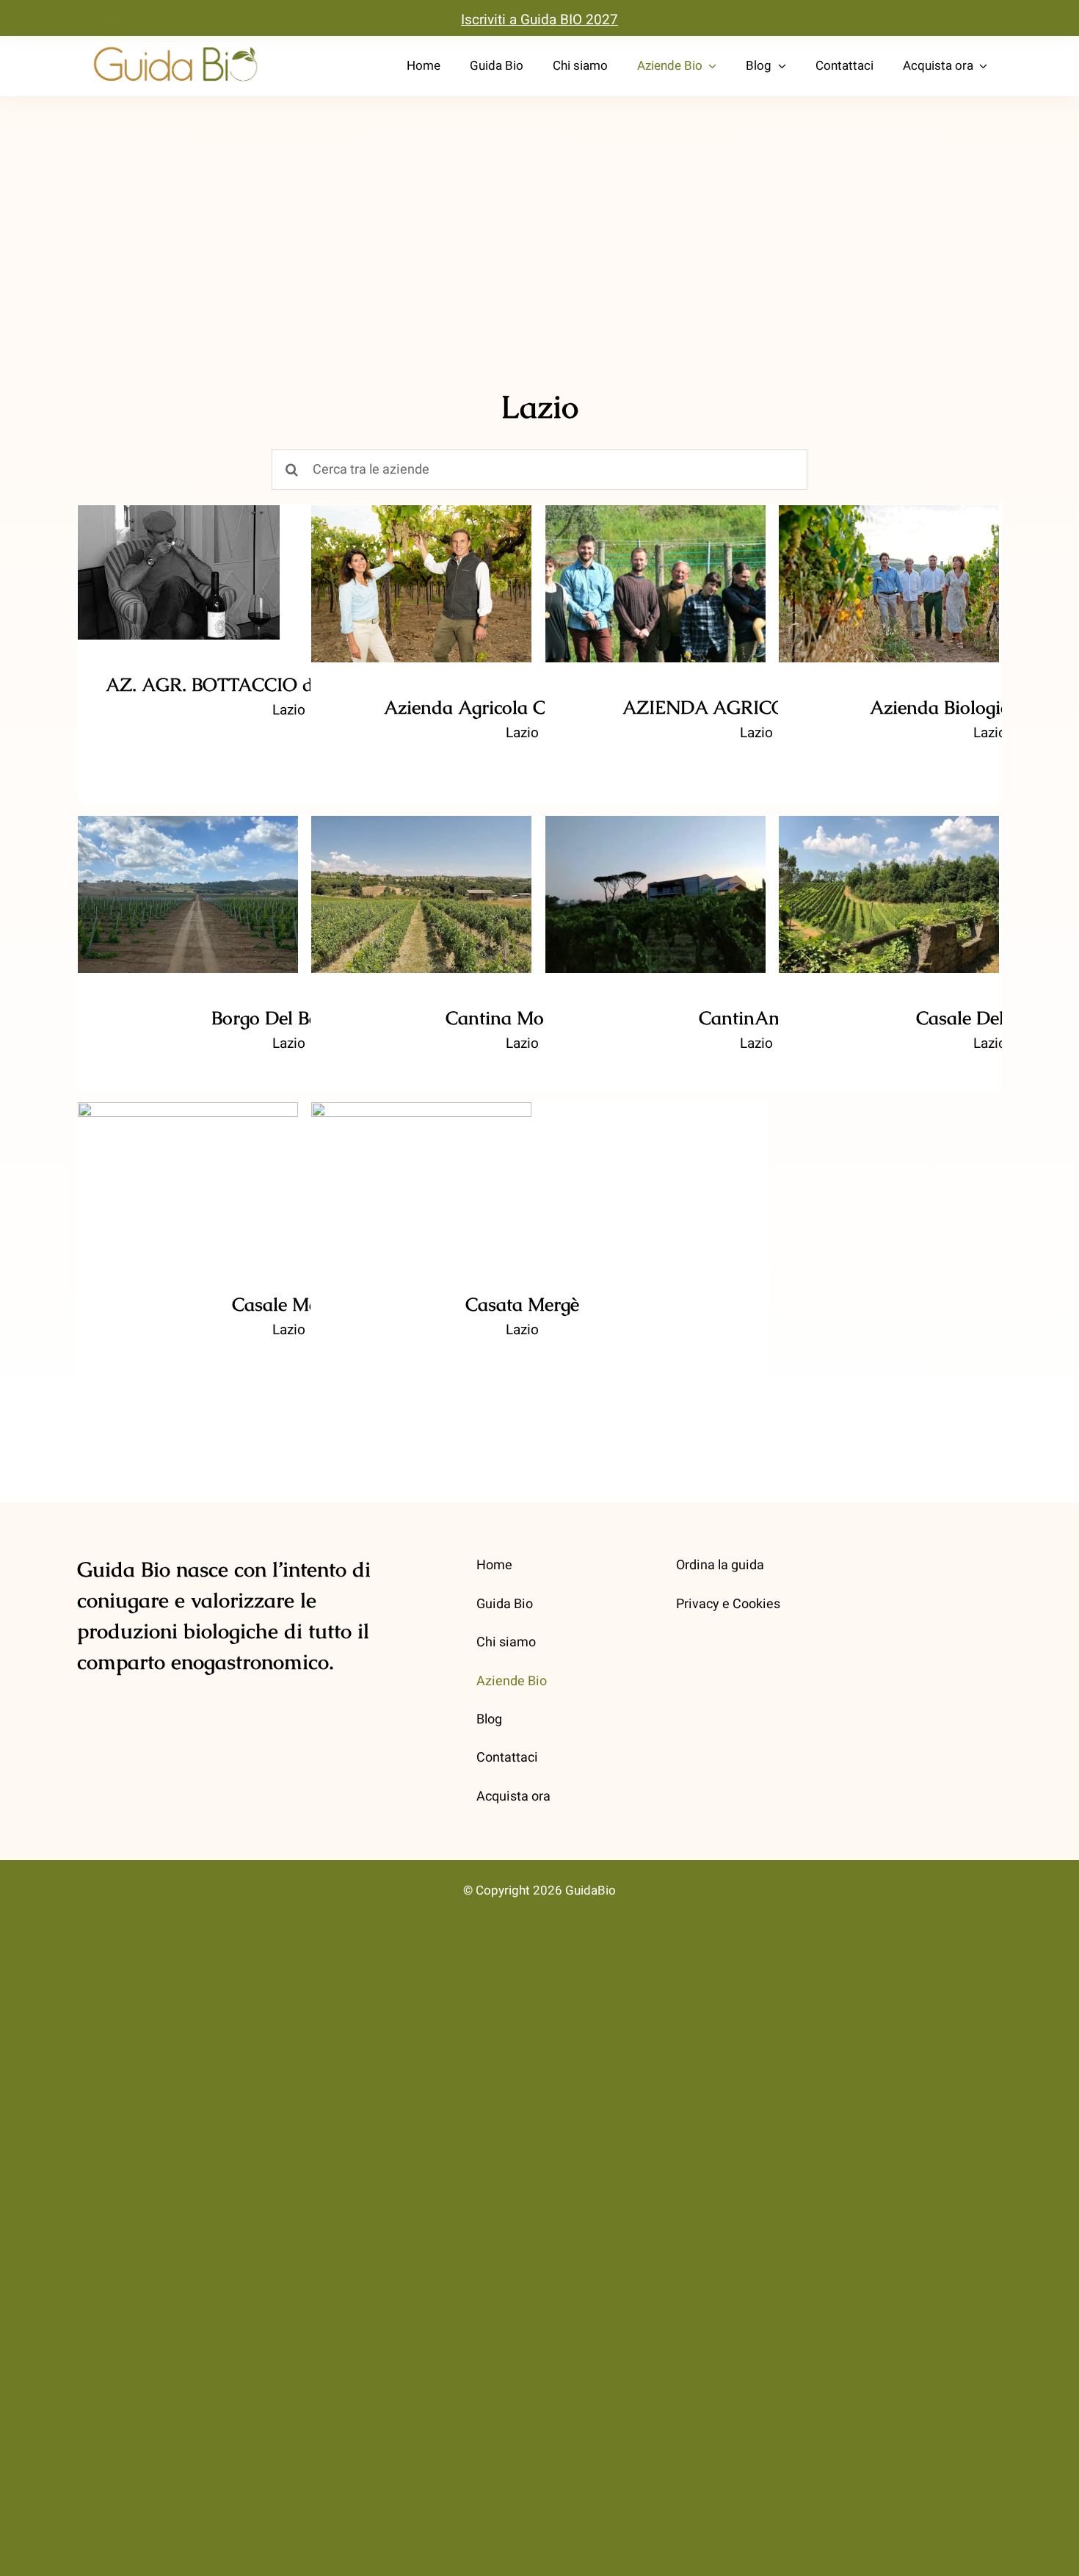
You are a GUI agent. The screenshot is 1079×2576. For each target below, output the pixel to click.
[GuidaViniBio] (175, 47)
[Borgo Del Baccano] (188, 894)
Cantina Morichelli (422, 880)
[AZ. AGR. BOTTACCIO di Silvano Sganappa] (179, 572)
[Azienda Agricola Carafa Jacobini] (421, 584)
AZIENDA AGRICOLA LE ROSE (656, 559)
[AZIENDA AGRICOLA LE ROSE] (655, 584)
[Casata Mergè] (421, 1181)
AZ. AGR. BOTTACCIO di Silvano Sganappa (179, 537)
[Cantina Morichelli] (421, 894)
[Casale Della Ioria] (889, 894)
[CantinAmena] (655, 894)
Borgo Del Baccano (188, 880)
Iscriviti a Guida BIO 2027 (539, 20)
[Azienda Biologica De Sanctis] (889, 584)
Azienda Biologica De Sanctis (889, 559)
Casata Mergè (422, 1166)
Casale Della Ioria (889, 880)
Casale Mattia (188, 1166)
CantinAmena (656, 880)
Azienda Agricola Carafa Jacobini (422, 559)
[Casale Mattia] (188, 1181)
